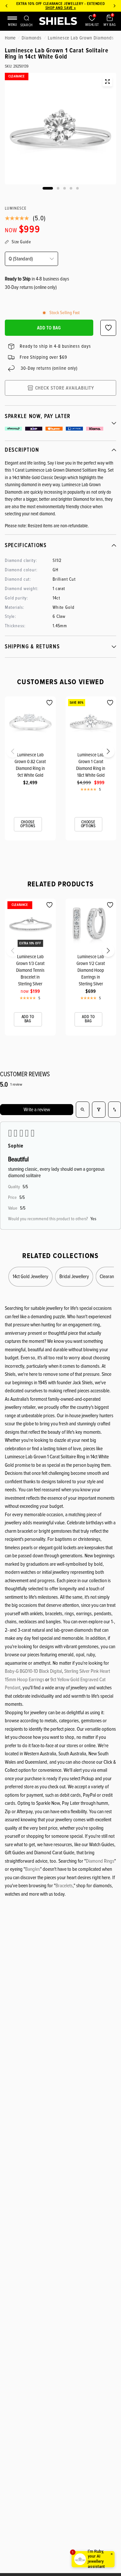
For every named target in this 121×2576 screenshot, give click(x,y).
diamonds (32, 38)
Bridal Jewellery (74, 1277)
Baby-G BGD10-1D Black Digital (33, 1671)
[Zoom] (107, 82)
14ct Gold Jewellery (30, 1277)
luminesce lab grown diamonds (81, 38)
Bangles (33, 1869)
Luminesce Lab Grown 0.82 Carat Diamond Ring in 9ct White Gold (30, 765)
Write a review (37, 1110)
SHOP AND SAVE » (60, 8)
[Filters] (99, 1110)
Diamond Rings (100, 1861)
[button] (7, 753)
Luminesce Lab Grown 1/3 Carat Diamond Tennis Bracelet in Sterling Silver (30, 970)
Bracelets (64, 1886)
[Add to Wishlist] (50, 703)
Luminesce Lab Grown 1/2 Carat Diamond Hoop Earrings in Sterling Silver (91, 970)
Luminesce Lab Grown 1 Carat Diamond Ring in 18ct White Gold (91, 765)
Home (10, 38)
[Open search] (83, 1110)
